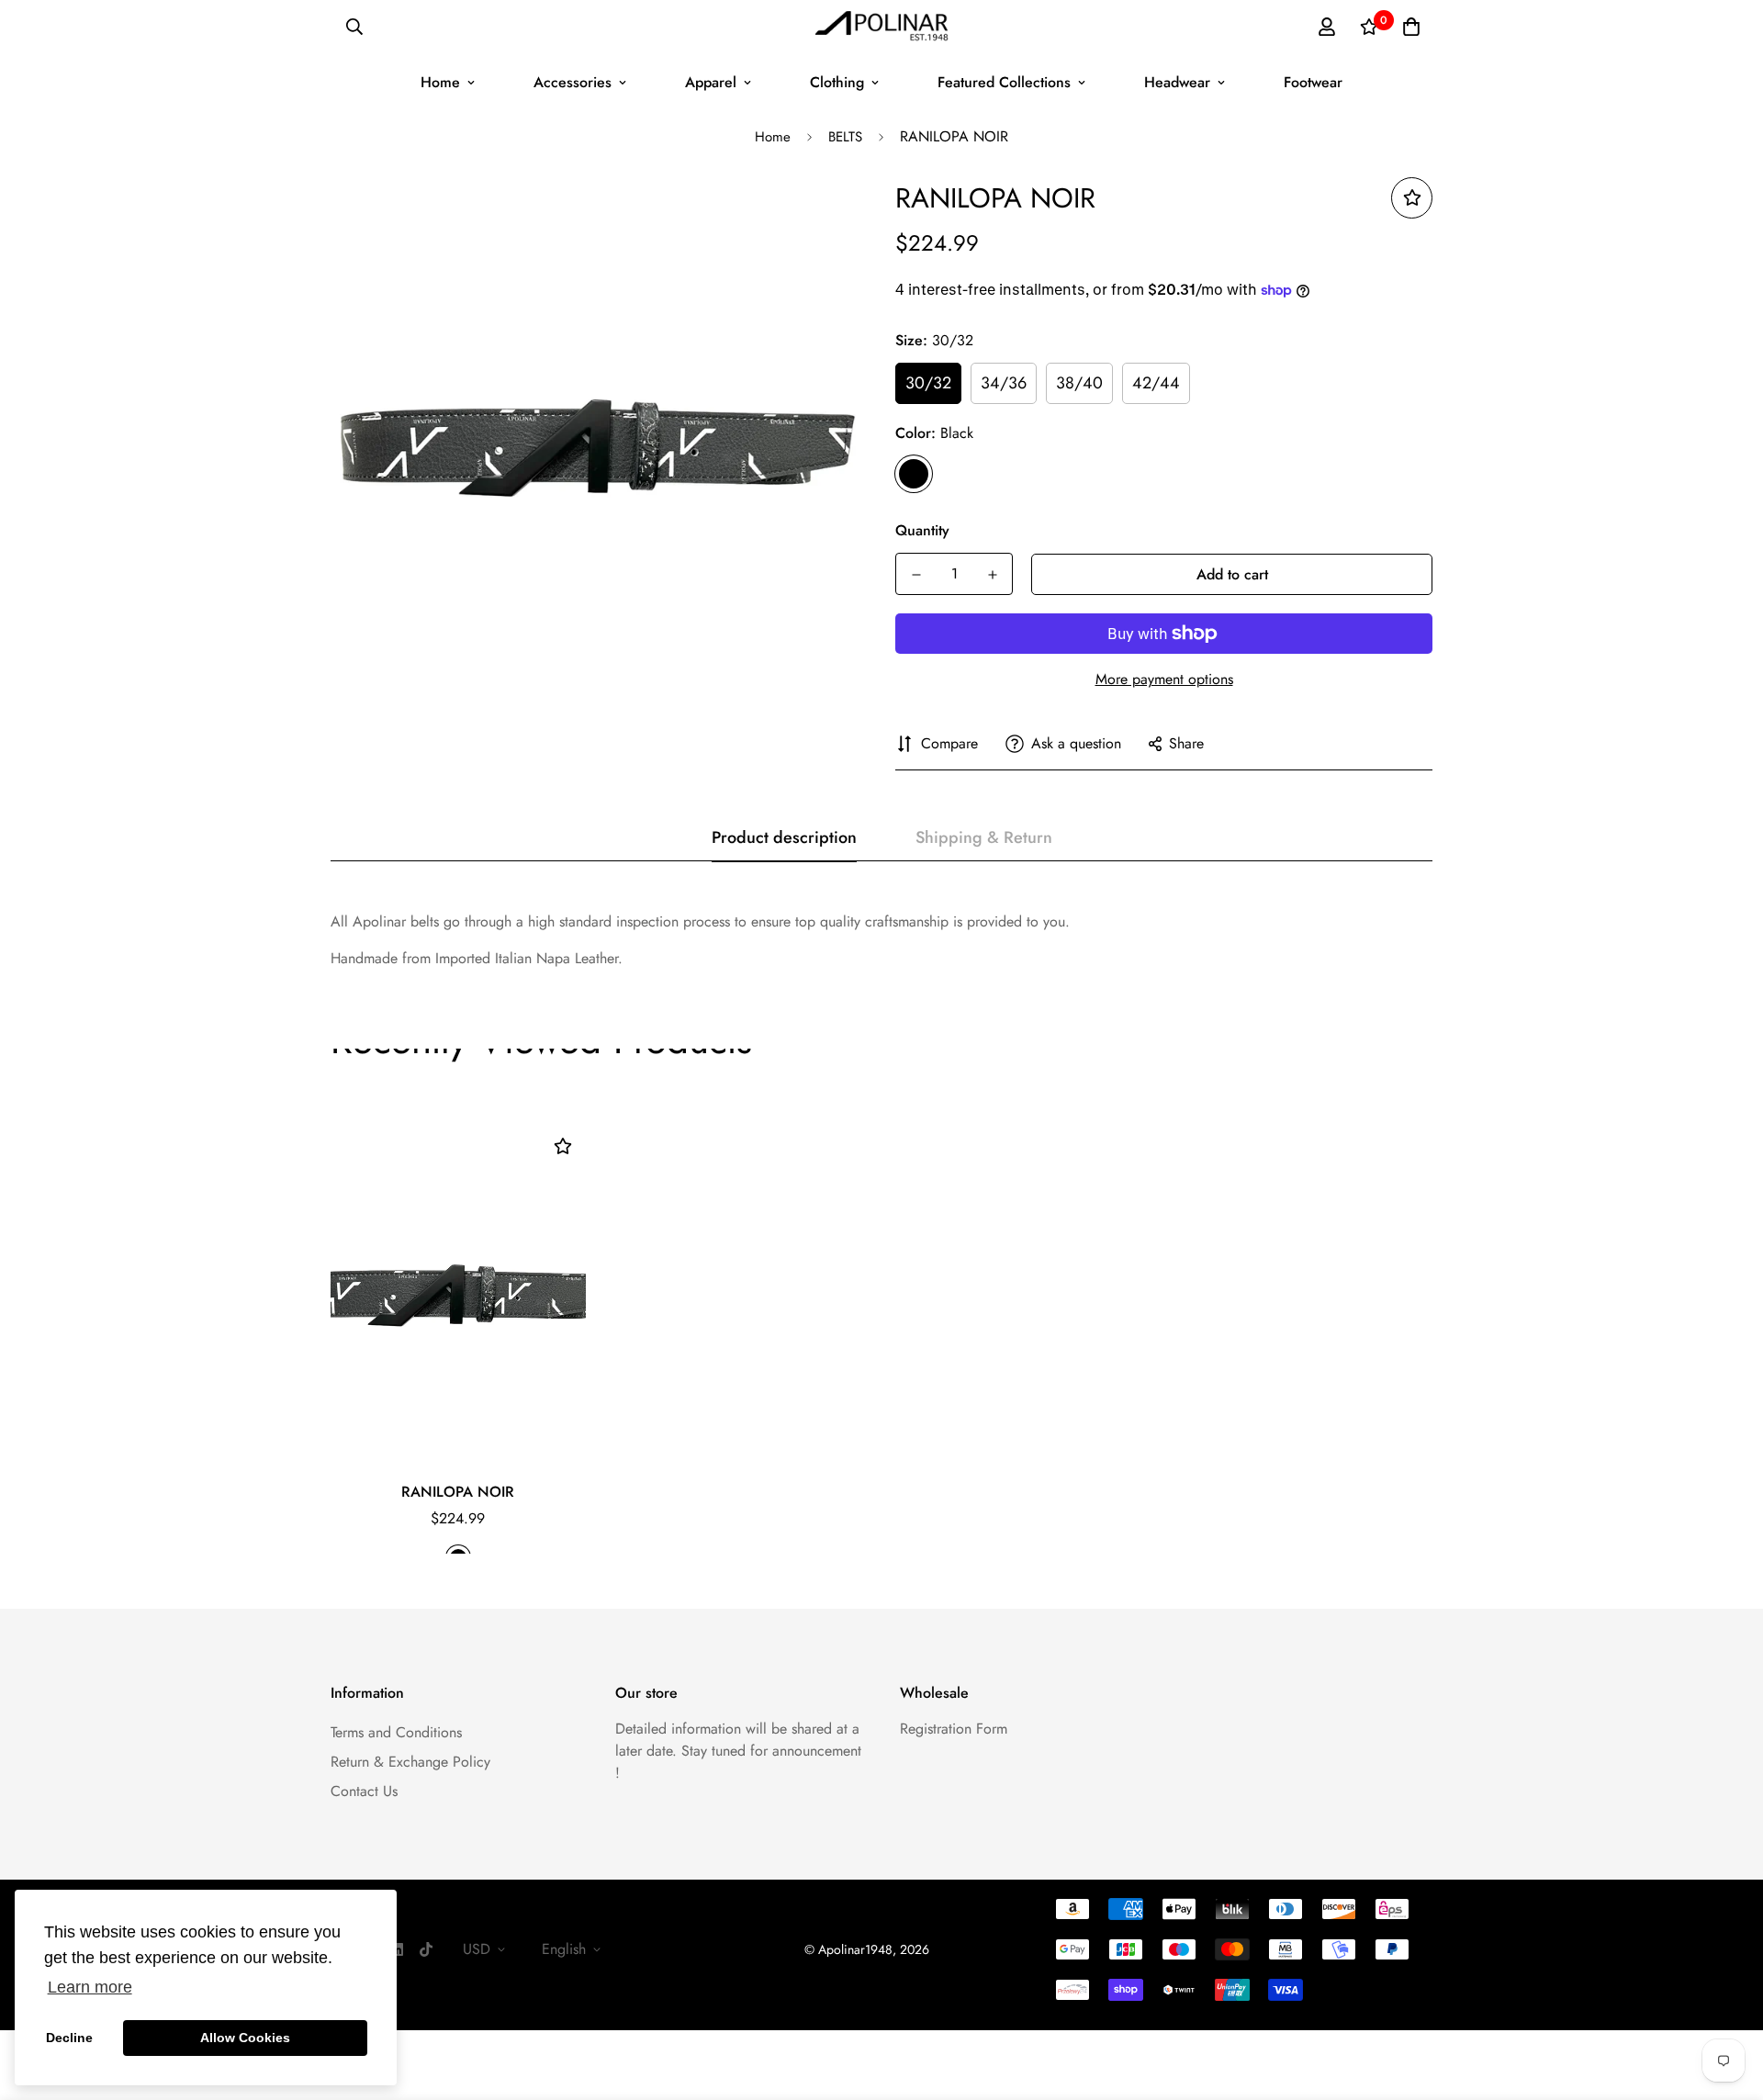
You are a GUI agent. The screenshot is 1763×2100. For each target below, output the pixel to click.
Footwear (1313, 82)
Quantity (922, 530)
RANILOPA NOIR (458, 1492)
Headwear (1177, 82)
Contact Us (364, 1791)
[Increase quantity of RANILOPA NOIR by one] (992, 575)
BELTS (845, 137)
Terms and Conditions (396, 1732)
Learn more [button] (90, 1987)
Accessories (573, 82)
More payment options (1164, 679)
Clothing (837, 82)
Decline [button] (69, 2038)
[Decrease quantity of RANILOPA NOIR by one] (916, 575)
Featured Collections (1004, 82)
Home (440, 82)
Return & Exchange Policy (410, 1762)
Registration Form (954, 1729)
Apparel (711, 82)
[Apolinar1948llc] (882, 27)
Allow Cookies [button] (245, 2038)
